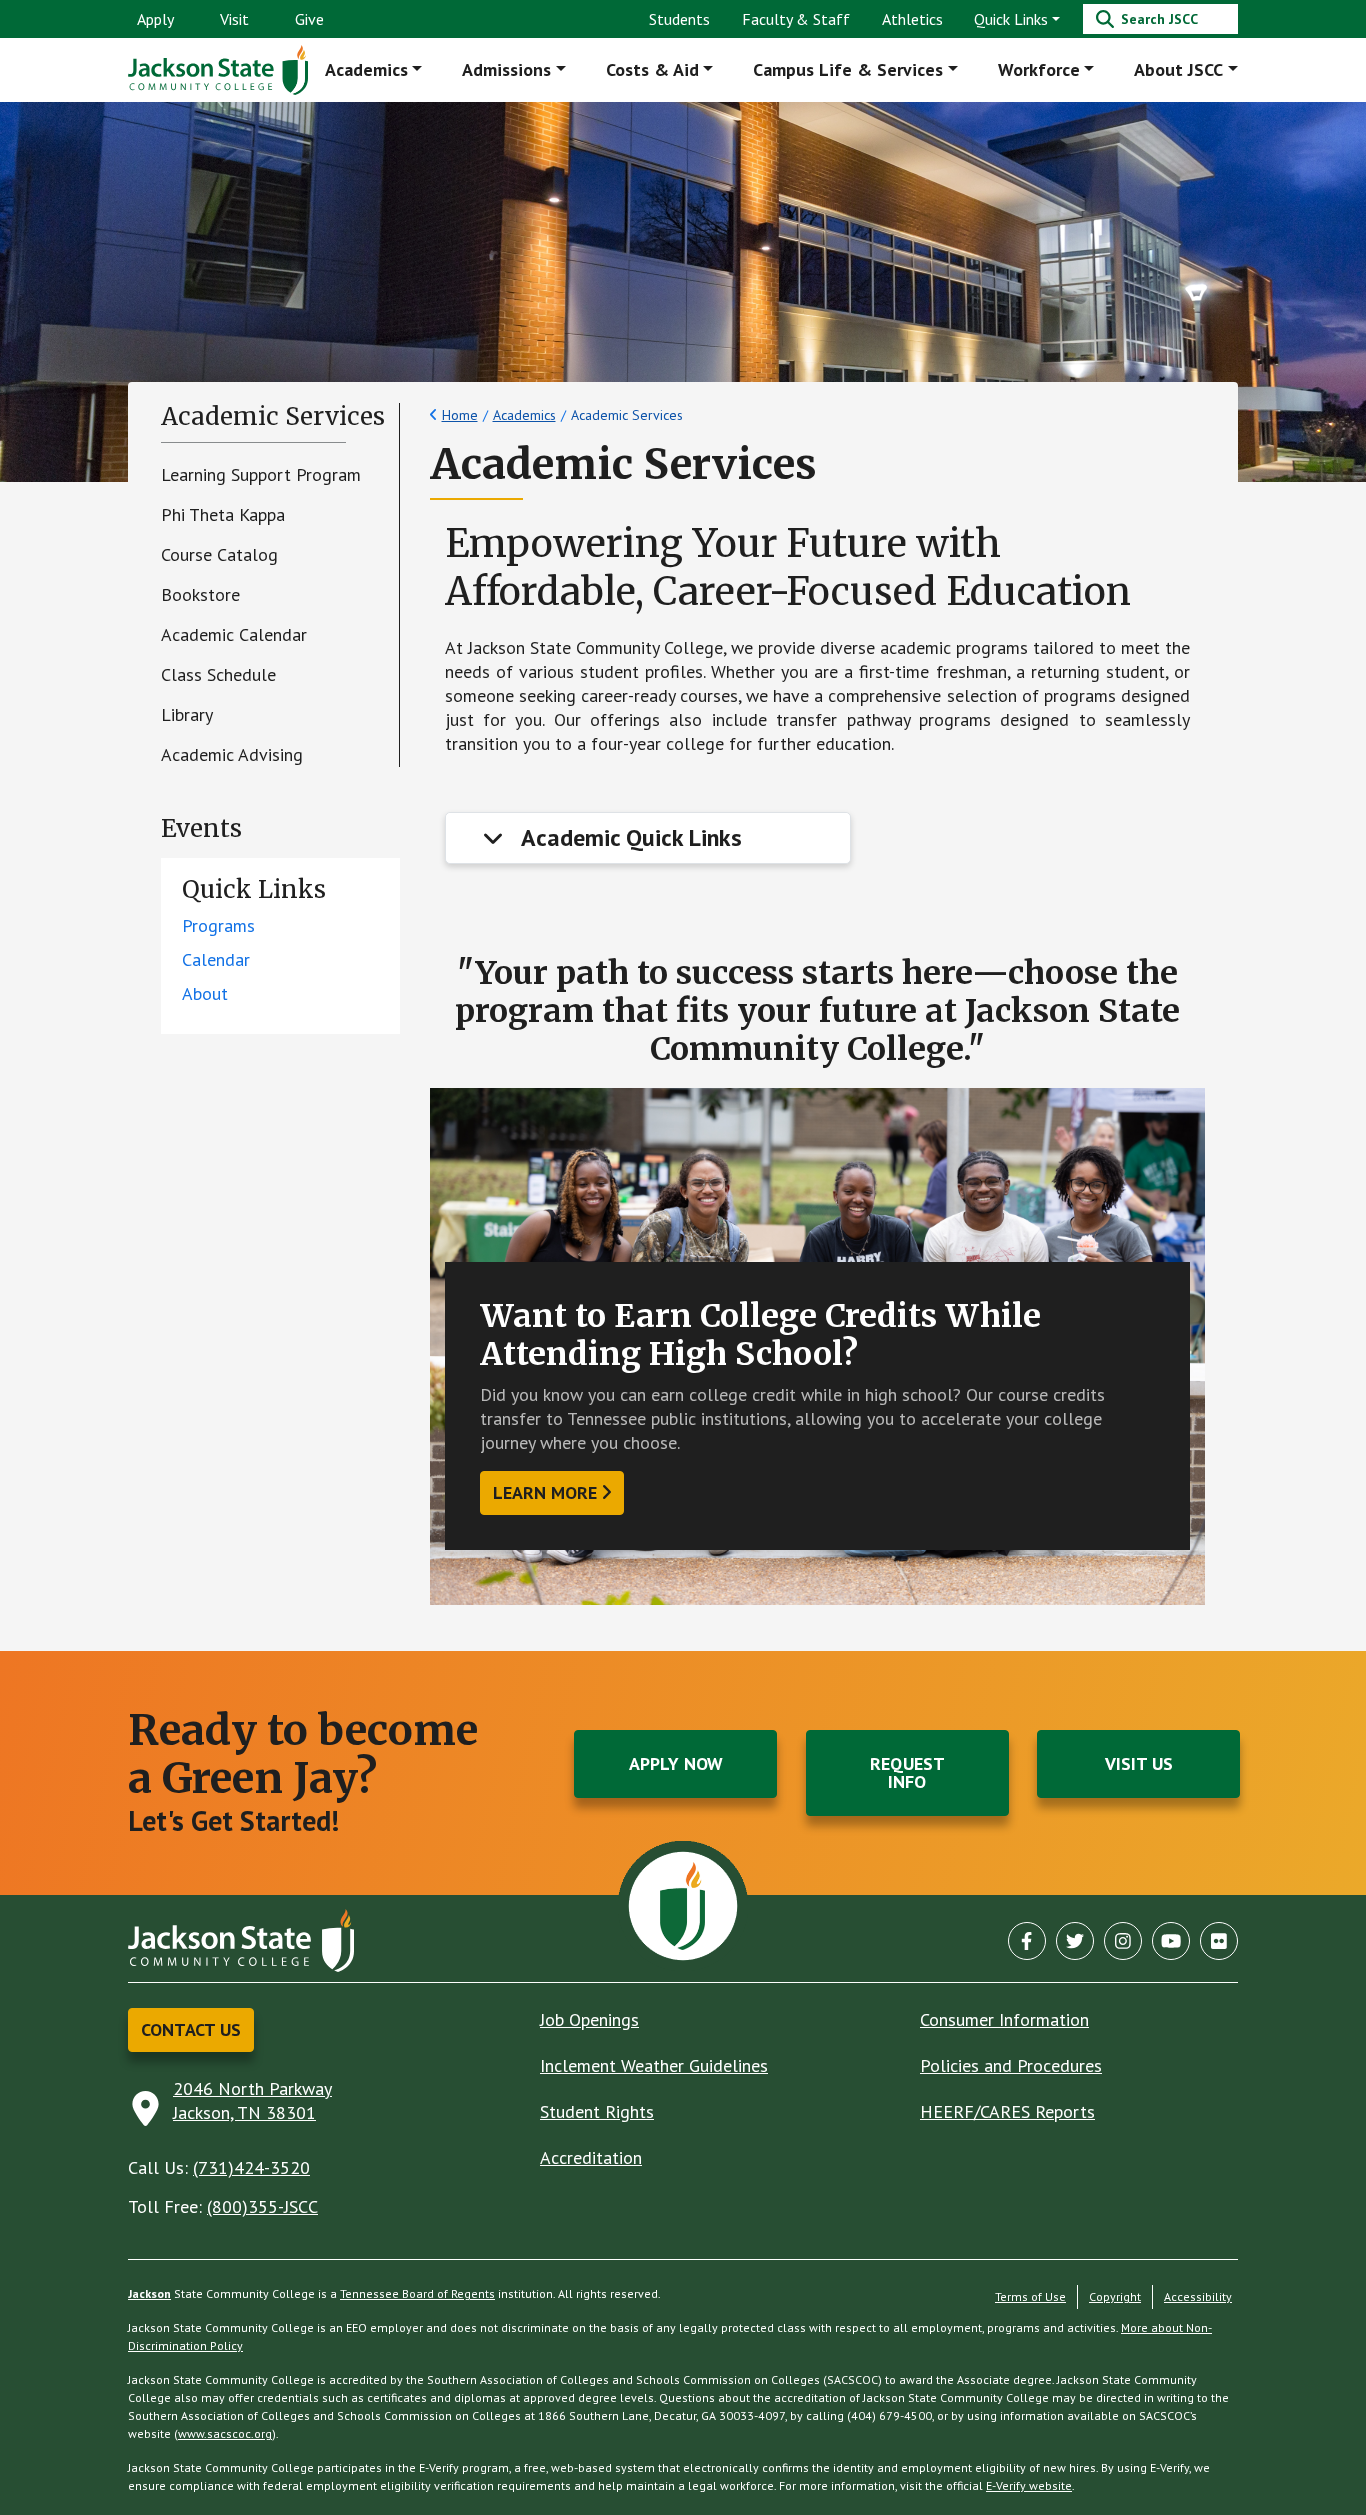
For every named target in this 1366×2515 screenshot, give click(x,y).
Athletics (912, 19)
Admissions (506, 69)
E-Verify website (1029, 2485)
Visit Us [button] (1139, 1763)
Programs (218, 925)
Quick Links (1011, 19)
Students (679, 19)
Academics (366, 69)
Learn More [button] (545, 1492)
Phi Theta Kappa (223, 514)
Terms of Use (1030, 2296)
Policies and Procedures (1011, 2065)
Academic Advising (232, 754)
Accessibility (1198, 2296)
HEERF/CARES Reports (1007, 2111)
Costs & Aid (652, 69)
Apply (155, 19)
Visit (234, 19)
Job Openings (589, 2019)
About (205, 993)
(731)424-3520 (251, 2167)
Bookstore (200, 594)
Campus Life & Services (848, 69)
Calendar (216, 959)
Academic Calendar (234, 634)
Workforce (1039, 69)
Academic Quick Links (631, 837)
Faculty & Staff (796, 19)
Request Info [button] (907, 1772)
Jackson (149, 2293)
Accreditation (591, 2157)
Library (187, 714)
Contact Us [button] (191, 2029)
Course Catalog (219, 554)
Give (309, 19)
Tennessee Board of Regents (417, 2293)
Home (460, 415)
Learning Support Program (261, 474)
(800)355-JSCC (262, 2206)
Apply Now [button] (676, 1763)
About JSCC (1178, 69)
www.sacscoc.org (225, 2433)
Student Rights (597, 2111)
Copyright (1115, 2296)
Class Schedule (218, 674)
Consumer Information (1004, 2019)
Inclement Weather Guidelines (654, 2065)
